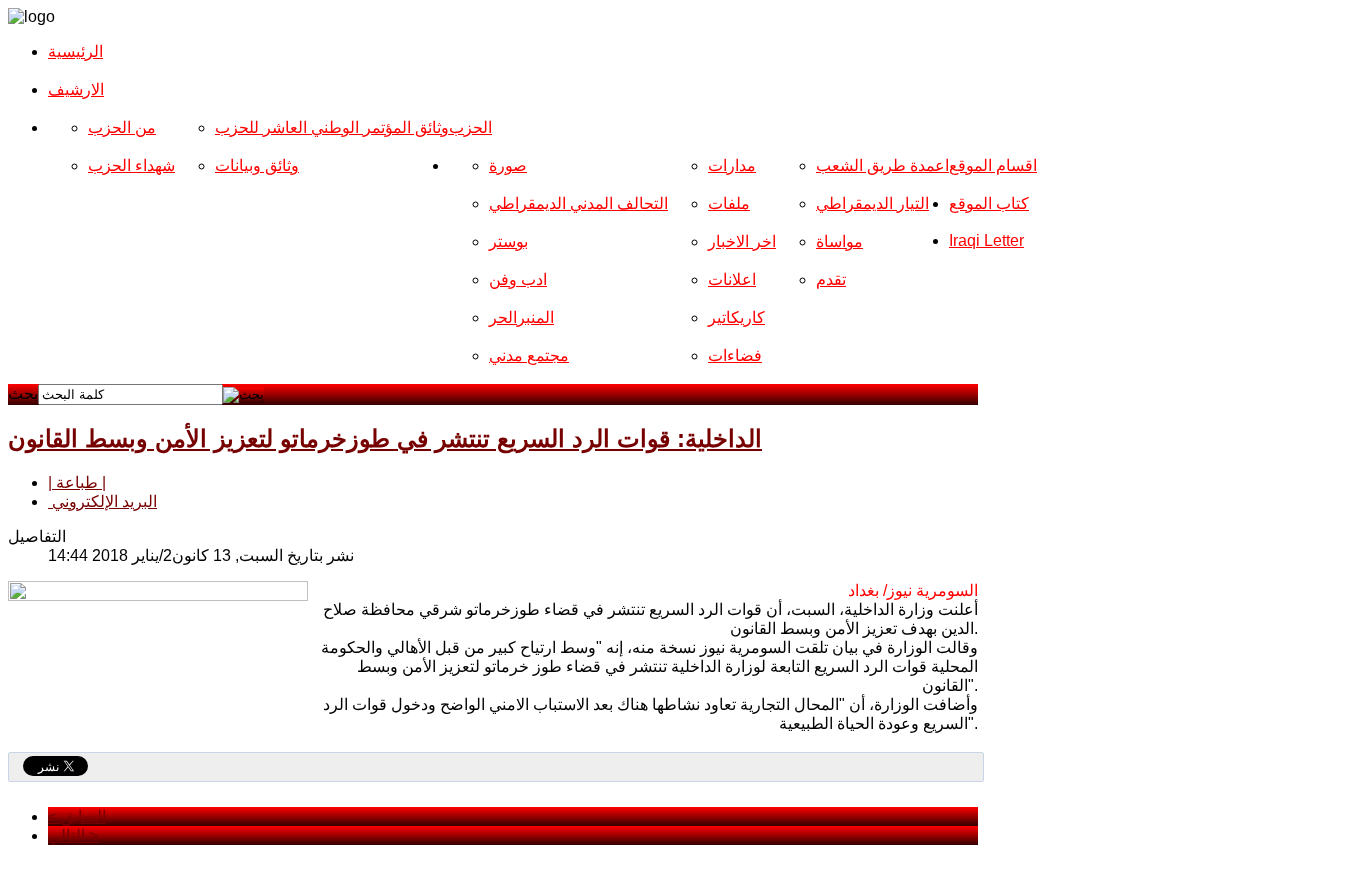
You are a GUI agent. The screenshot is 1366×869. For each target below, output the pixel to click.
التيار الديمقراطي (872, 203)
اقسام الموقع (993, 165)
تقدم (831, 279)
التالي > (73, 835)
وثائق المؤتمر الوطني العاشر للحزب (332, 127)
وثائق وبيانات (257, 165)
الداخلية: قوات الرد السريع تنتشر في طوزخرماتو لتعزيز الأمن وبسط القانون (385, 438)
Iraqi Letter (986, 240)
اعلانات (732, 279)
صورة (508, 165)
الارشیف (76, 89)
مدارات (732, 165)
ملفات (729, 203)
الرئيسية (75, 51)
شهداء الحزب (131, 165)
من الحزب (122, 127)
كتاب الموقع (989, 203)
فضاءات (735, 355)
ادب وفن (518, 279)
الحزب (470, 127)
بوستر (508, 241)
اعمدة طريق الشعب (882, 165)
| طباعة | (77, 482)
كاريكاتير (736, 317)
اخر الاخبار (742, 241)
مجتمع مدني (529, 355)
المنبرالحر (521, 317)
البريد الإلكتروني (102, 501)
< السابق (77, 816)
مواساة (839, 241)
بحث (23, 393)
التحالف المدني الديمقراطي (578, 203)
